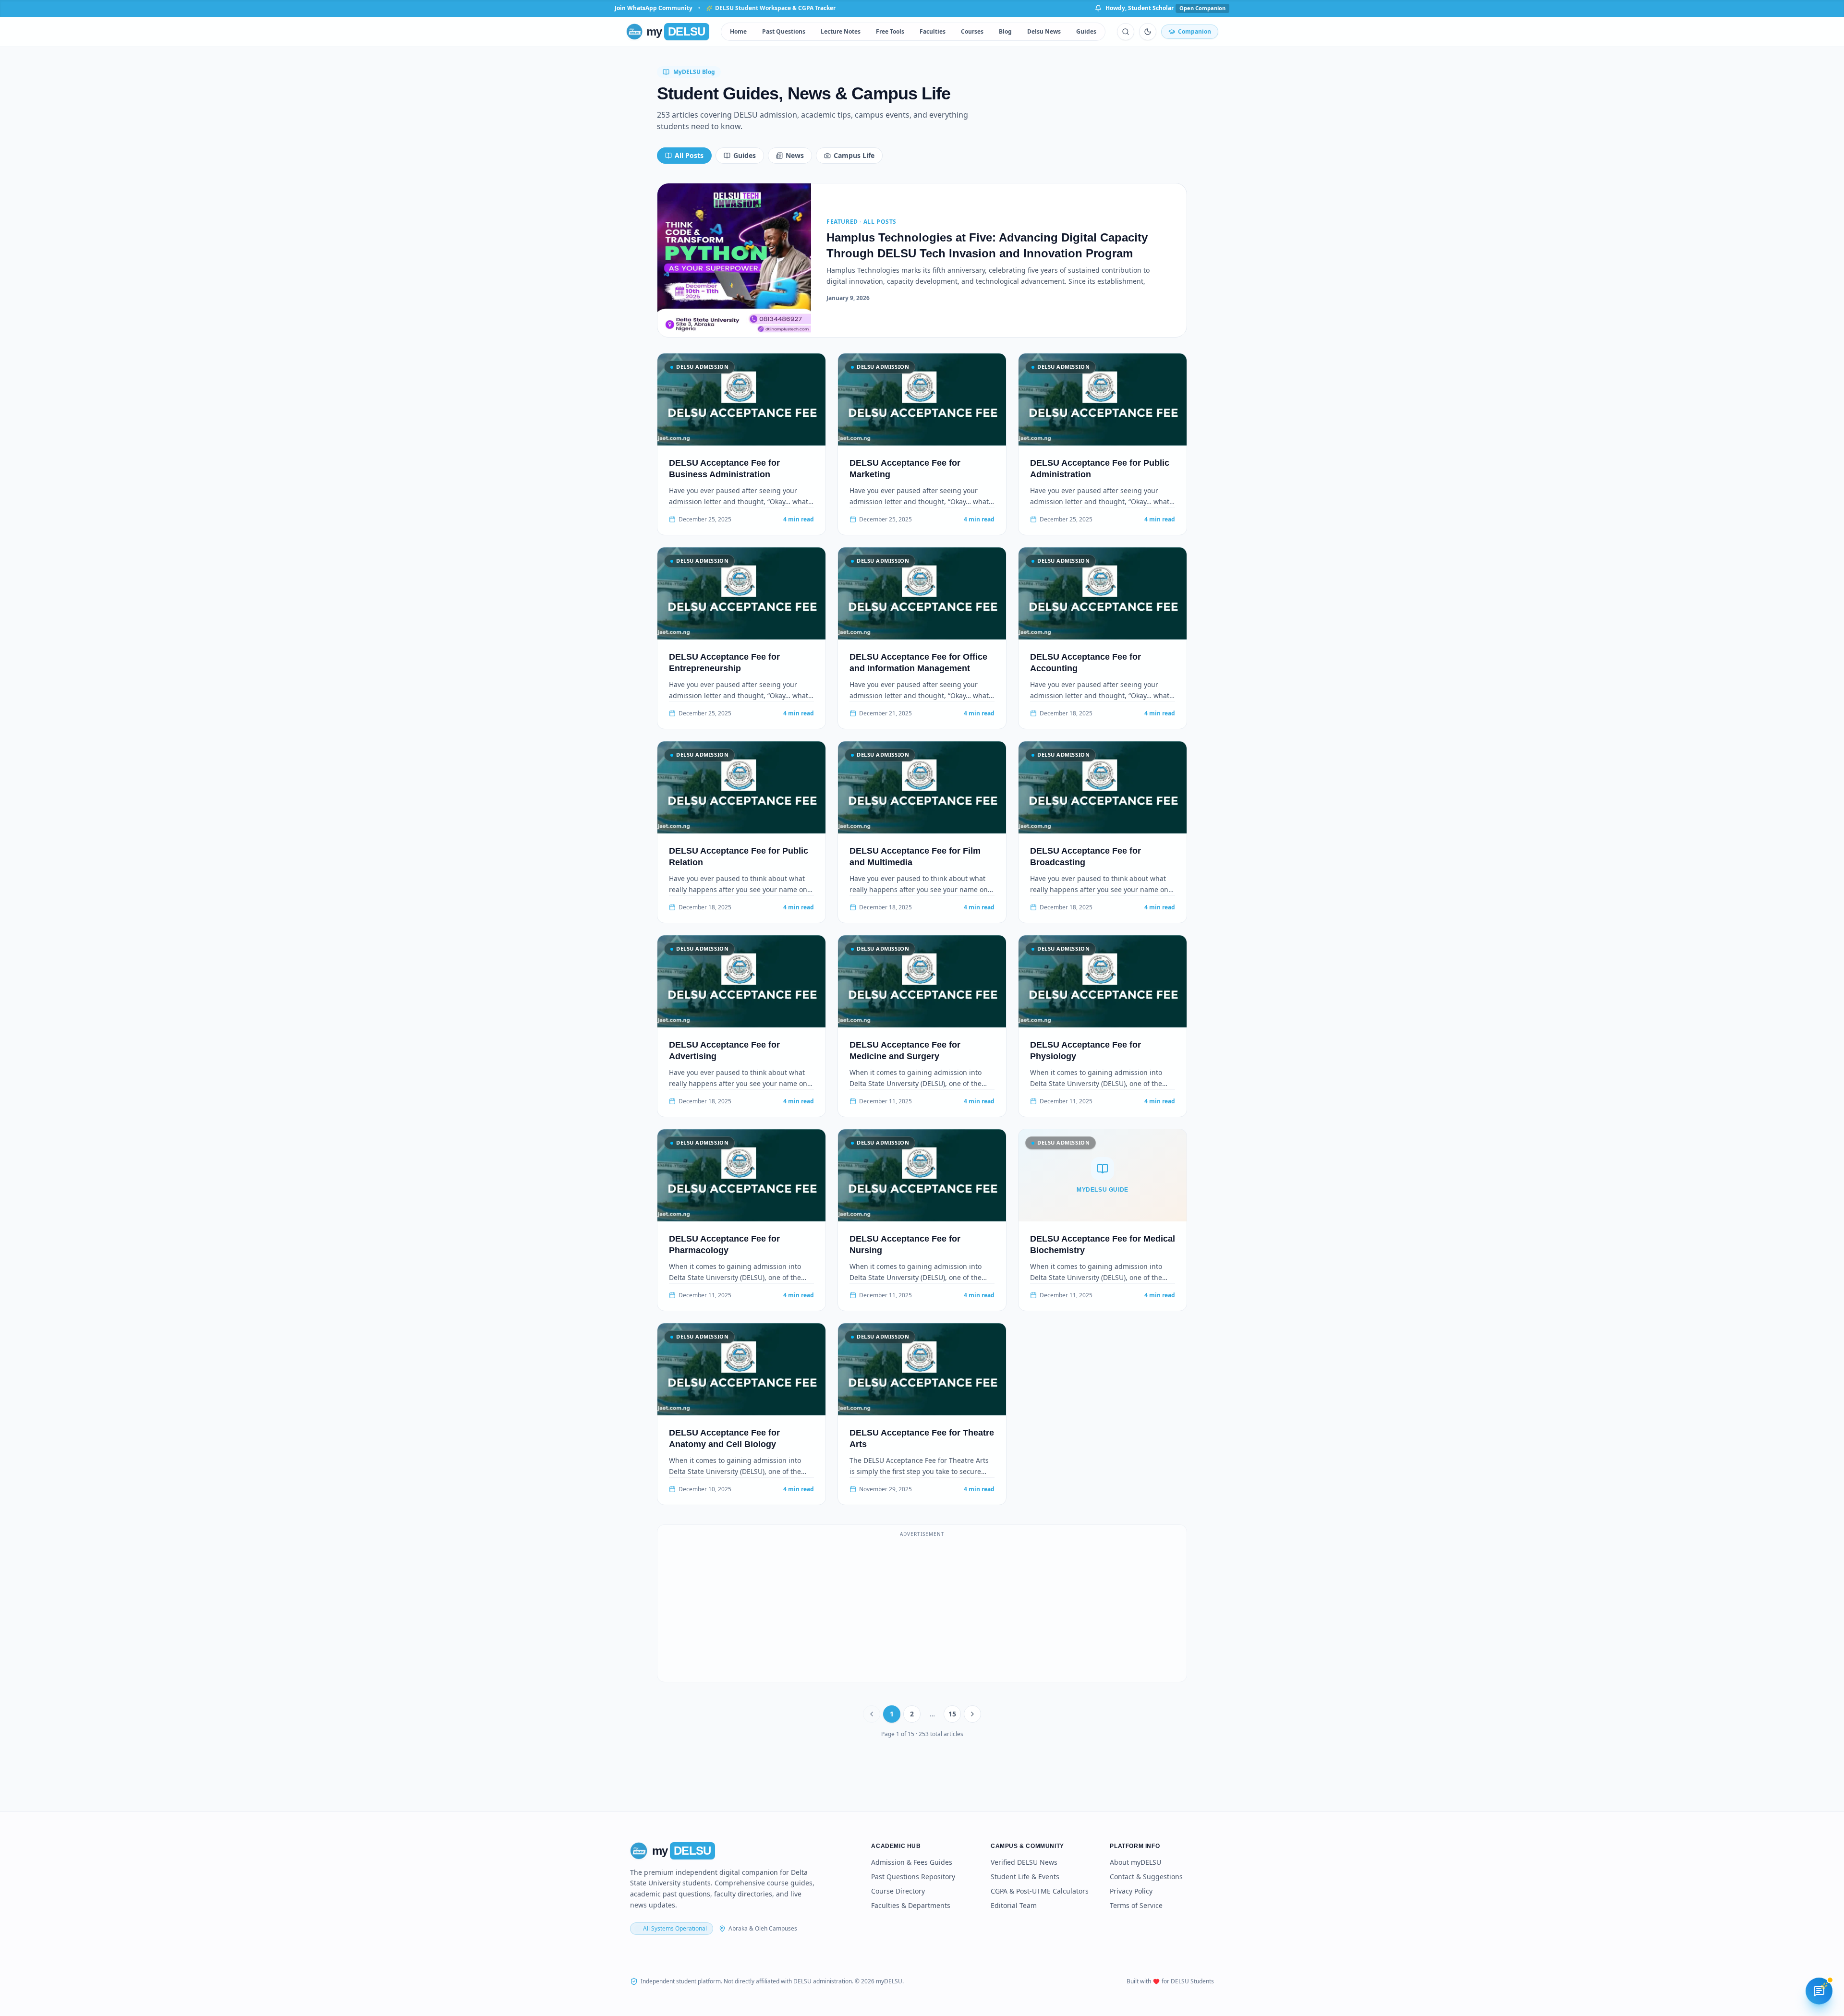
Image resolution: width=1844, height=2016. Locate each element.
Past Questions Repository (913, 1877)
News (795, 155)
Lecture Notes (841, 31)
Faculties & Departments (911, 1905)
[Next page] (972, 1714)
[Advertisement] (922, 1609)
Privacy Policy (1131, 1891)
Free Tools (890, 31)
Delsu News (1044, 31)
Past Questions (784, 31)
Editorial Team (1014, 1905)
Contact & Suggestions (1146, 1877)
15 (952, 1714)
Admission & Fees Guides (912, 1862)
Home (738, 31)
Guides (1086, 31)
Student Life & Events (1025, 1877)
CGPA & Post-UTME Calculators (1040, 1891)
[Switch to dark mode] (1148, 32)
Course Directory (898, 1891)
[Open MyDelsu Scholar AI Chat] (1819, 1991)
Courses (972, 31)
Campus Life (854, 155)
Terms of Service (1136, 1905)
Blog (1005, 31)
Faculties (933, 31)
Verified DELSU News (1024, 1862)
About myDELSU (1135, 1862)
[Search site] (1126, 32)
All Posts (689, 155)
